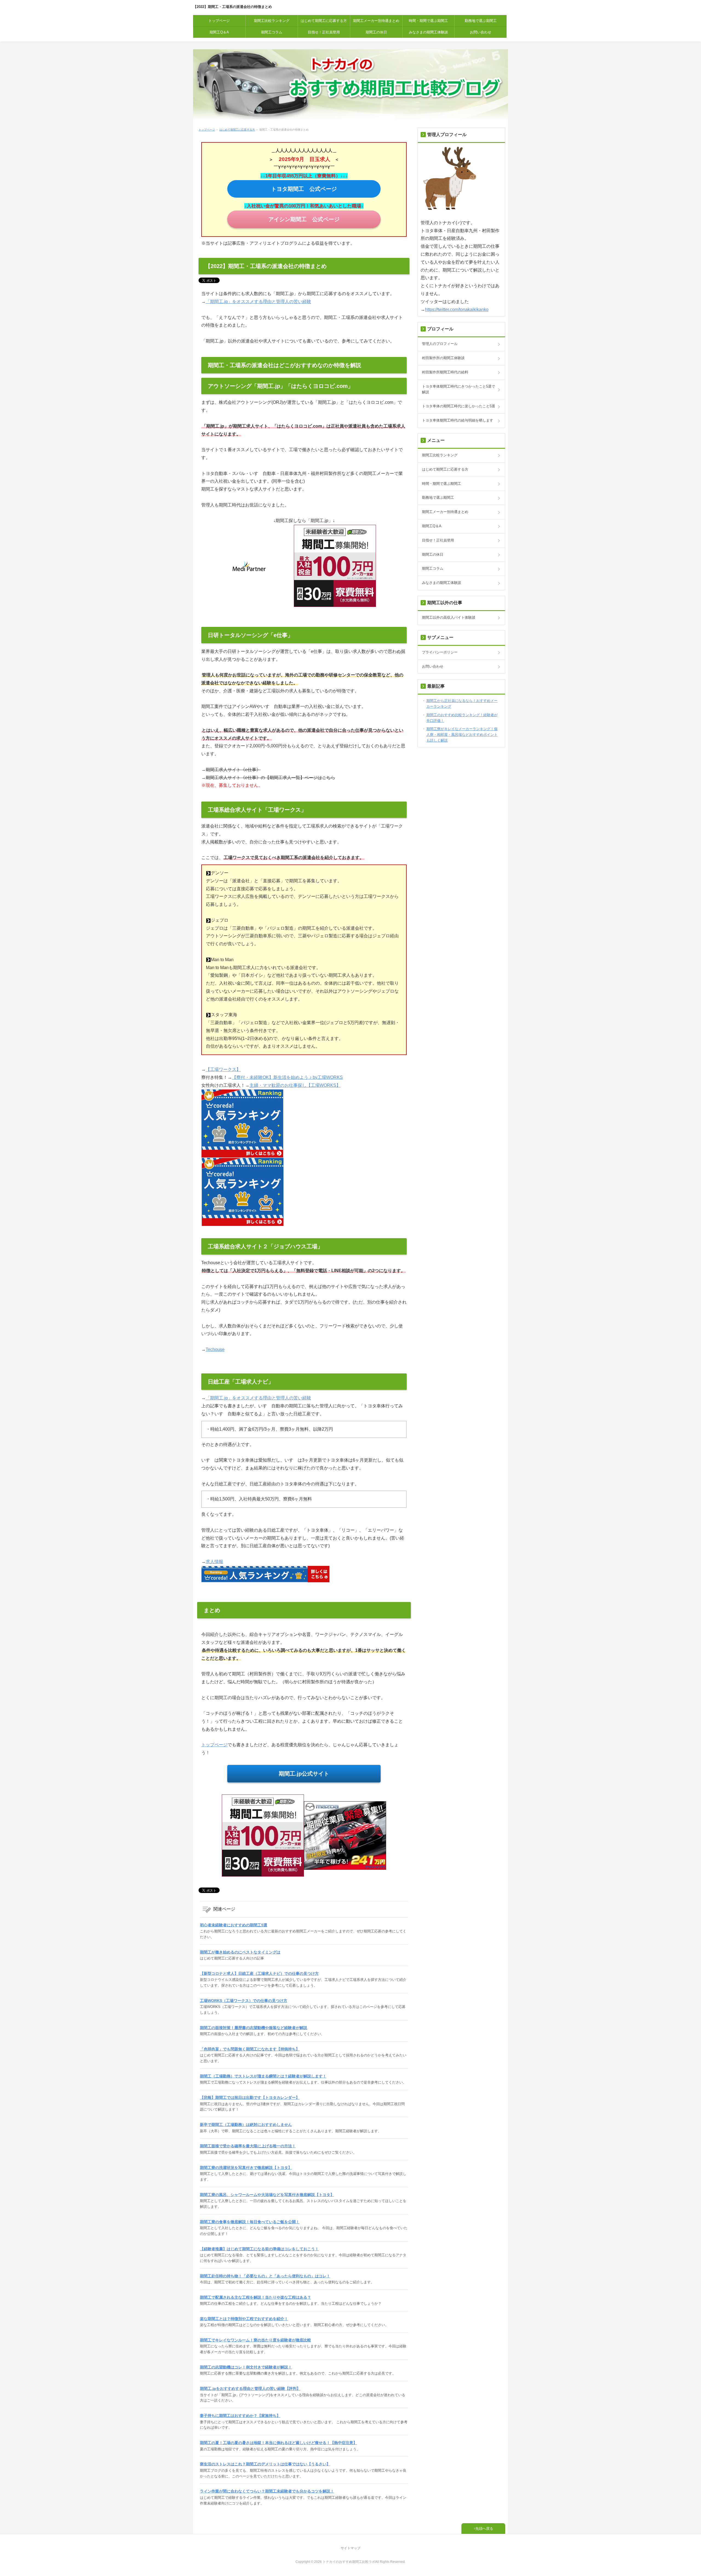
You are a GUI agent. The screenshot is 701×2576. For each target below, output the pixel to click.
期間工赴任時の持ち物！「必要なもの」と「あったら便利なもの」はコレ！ (265, 2276)
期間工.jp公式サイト (304, 1774)
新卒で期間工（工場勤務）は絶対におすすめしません (246, 2125)
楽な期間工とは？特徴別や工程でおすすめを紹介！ (244, 2319)
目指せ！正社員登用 (324, 32)
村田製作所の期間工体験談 (443, 358)
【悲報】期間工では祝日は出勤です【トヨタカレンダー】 (250, 2097)
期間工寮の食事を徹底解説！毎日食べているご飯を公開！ (250, 2222)
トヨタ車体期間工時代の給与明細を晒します (458, 420)
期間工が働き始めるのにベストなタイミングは (240, 1952)
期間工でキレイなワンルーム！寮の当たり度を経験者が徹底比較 (255, 2340)
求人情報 (214, 1562)
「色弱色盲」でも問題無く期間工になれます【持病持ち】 (250, 2049)
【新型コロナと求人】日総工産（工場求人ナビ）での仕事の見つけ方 (259, 1973)
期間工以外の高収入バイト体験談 (449, 617)
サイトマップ (350, 2548)
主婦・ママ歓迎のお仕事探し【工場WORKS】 (295, 1085)
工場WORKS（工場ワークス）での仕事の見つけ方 (244, 2001)
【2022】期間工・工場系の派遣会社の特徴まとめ (232, 7)
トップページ (219, 21)
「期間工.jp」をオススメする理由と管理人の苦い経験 (258, 302)
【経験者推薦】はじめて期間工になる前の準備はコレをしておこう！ (259, 2249)
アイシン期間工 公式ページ (304, 219)
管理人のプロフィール (440, 344)
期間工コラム (272, 32)
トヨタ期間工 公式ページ (304, 189)
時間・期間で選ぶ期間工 (428, 21)
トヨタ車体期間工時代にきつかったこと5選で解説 (459, 389)
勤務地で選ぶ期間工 (481, 21)
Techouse (215, 1349)
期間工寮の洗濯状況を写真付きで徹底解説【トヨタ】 (246, 2168)
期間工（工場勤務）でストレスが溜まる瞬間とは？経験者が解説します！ (263, 2076)
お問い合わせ (481, 32)
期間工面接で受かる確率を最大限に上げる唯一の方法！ (248, 2146)
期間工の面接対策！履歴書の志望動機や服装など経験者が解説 (254, 2028)
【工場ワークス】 (223, 1069)
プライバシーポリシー (440, 652)
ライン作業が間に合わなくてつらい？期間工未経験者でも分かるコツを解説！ (267, 2491)
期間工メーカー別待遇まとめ (376, 21)
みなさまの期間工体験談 (428, 32)
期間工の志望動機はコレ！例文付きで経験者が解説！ (246, 2367)
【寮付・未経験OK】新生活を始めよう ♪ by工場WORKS (287, 1077)
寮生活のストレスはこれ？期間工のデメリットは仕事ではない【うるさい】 (265, 2464)
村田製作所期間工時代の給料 (445, 372)
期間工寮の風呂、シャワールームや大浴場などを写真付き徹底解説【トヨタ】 (267, 2195)
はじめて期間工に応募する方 (324, 21)
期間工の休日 (376, 32)
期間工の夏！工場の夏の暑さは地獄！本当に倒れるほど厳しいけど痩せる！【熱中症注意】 (278, 2443)
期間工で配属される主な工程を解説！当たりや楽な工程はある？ (255, 2297)
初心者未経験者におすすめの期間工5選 (234, 1925)
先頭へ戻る (484, 2529)
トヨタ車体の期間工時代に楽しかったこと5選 (459, 406)
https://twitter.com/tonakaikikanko (457, 309)
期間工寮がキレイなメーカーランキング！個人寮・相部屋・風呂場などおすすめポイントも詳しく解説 (462, 735)
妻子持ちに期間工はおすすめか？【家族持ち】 (240, 2416)
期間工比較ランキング (272, 21)
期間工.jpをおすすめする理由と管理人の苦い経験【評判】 (250, 2388)
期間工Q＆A (219, 32)
